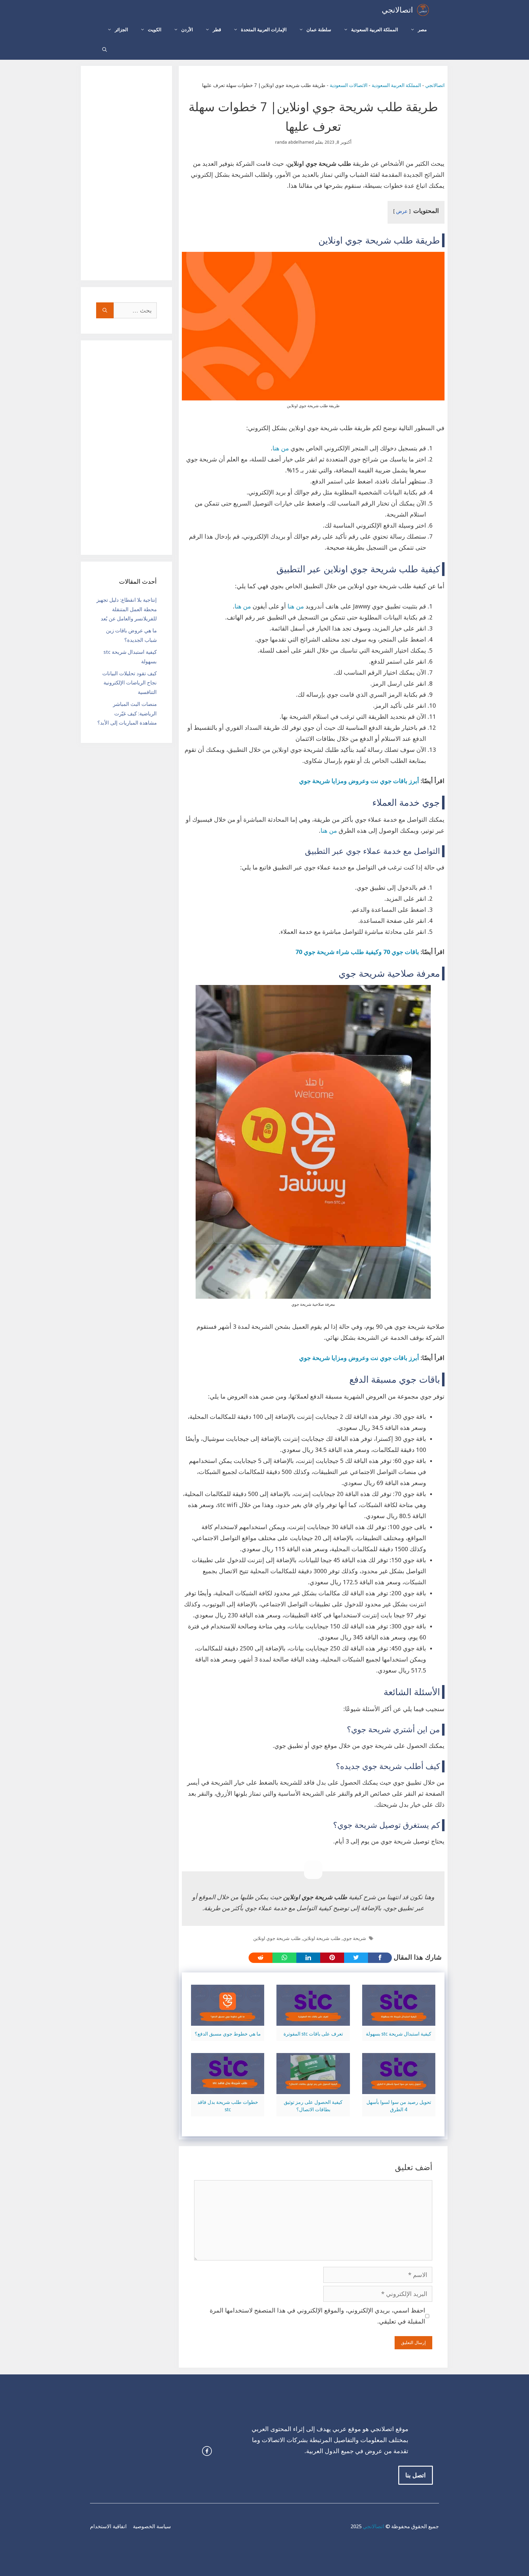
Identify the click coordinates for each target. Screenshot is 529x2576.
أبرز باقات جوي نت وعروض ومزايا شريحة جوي (359, 781)
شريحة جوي (355, 1938)
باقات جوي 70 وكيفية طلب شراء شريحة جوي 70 (357, 952)
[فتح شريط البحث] (105, 50)
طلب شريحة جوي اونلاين (277, 1938)
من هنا (281, 448)
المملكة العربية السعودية (375, 30)
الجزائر (121, 30)
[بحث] (105, 310)
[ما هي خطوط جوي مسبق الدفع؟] (228, 2020)
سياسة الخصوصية (152, 2526)
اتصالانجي (397, 10)
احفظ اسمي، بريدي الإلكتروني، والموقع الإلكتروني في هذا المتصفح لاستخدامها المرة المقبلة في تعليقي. (317, 2316)
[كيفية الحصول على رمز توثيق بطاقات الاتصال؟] (313, 2089)
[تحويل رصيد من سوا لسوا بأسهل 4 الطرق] (399, 2089)
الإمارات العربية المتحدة (264, 30)
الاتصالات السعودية (349, 85)
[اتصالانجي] (423, 10)
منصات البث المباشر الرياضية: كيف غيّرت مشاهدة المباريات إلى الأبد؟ (127, 713)
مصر (422, 30)
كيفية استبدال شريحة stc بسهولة (399, 2034)
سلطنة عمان (319, 30)
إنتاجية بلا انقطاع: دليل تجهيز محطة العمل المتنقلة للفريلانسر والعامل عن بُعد (127, 609)
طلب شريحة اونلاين (322, 1938)
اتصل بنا (416, 2475)
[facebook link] (207, 2451)
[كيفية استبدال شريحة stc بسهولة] (399, 2020)
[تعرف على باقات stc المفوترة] (313, 2020)
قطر (217, 30)
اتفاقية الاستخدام (108, 2526)
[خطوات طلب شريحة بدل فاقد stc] (228, 2089)
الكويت (155, 30)
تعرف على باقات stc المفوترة (313, 2034)
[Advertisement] (126, 173)
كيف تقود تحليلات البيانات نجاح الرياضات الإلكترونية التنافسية (129, 683)
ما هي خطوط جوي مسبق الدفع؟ (228, 2034)
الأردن (187, 30)
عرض (402, 211)
